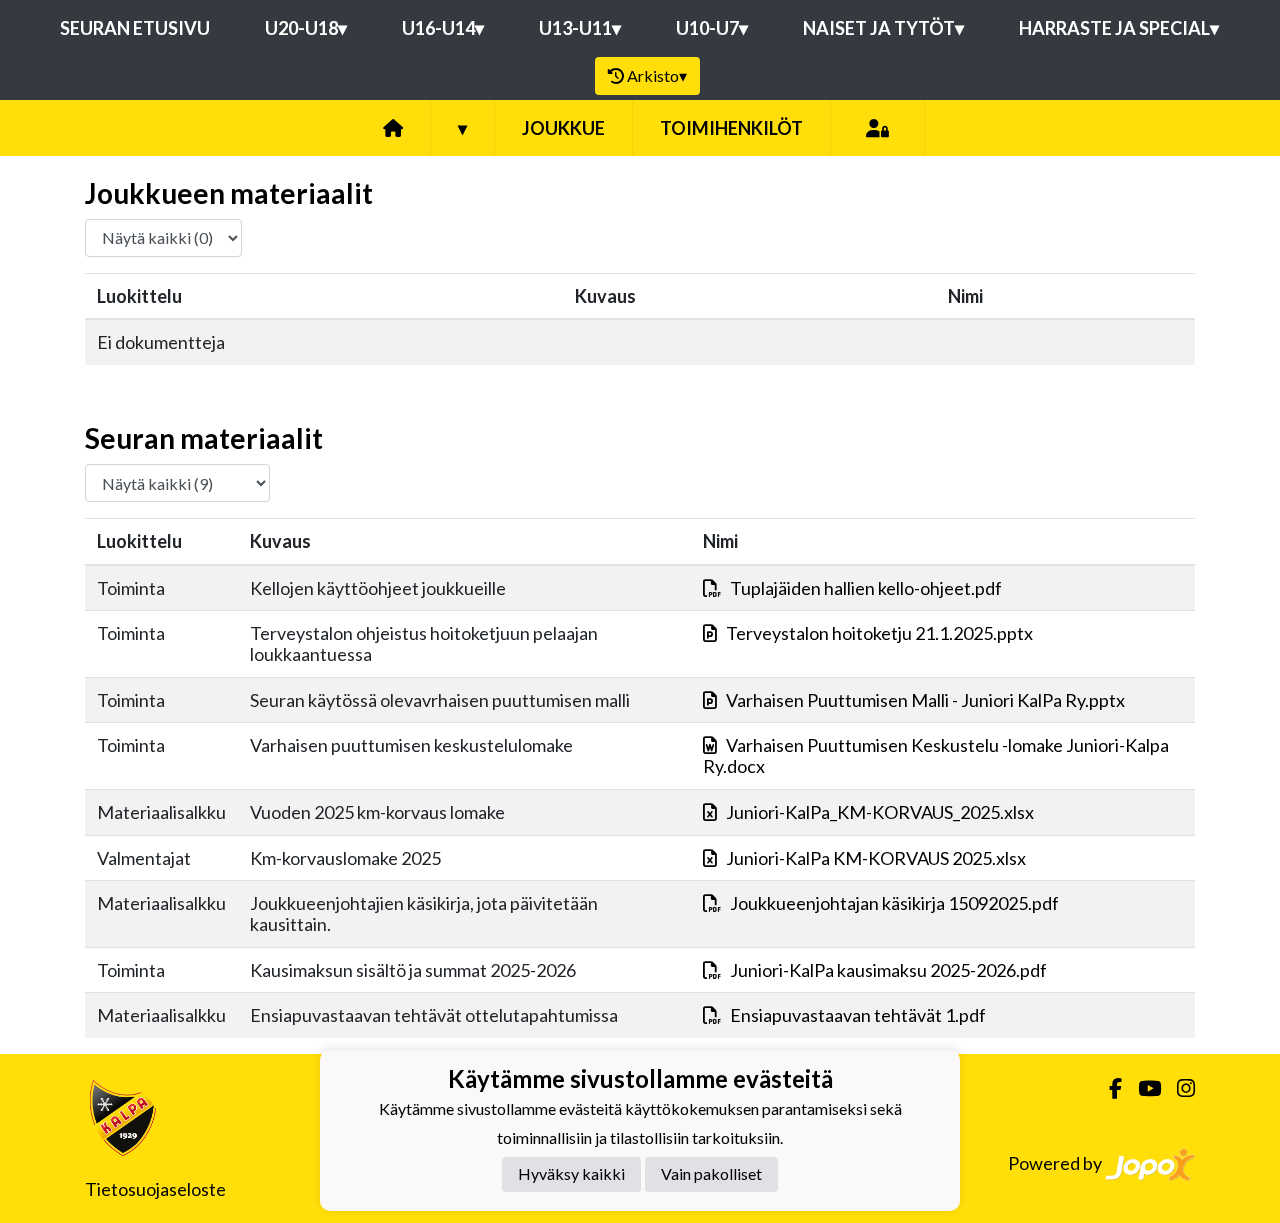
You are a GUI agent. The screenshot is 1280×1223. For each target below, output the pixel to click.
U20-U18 (306, 28)
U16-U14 (443, 28)
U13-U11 (580, 28)
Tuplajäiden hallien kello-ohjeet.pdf (866, 588)
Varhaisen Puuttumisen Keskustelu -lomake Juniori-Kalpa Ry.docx (936, 755)
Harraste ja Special (1119, 28)
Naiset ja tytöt (883, 28)
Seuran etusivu (135, 28)
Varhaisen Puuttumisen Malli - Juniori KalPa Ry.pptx (925, 700)
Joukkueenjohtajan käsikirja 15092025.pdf (894, 903)
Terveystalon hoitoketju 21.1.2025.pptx (879, 633)
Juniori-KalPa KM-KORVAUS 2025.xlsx (876, 858)
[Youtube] (1141, 1088)
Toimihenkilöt (731, 128)
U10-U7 (712, 28)
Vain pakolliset (711, 1173)
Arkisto (657, 75)
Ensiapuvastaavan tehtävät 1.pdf (858, 1015)
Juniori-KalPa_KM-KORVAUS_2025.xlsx (880, 812)
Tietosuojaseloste (155, 1189)
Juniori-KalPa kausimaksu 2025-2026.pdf (888, 970)
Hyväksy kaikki (571, 1173)
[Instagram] (1178, 1088)
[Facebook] (1107, 1088)
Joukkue (563, 128)
